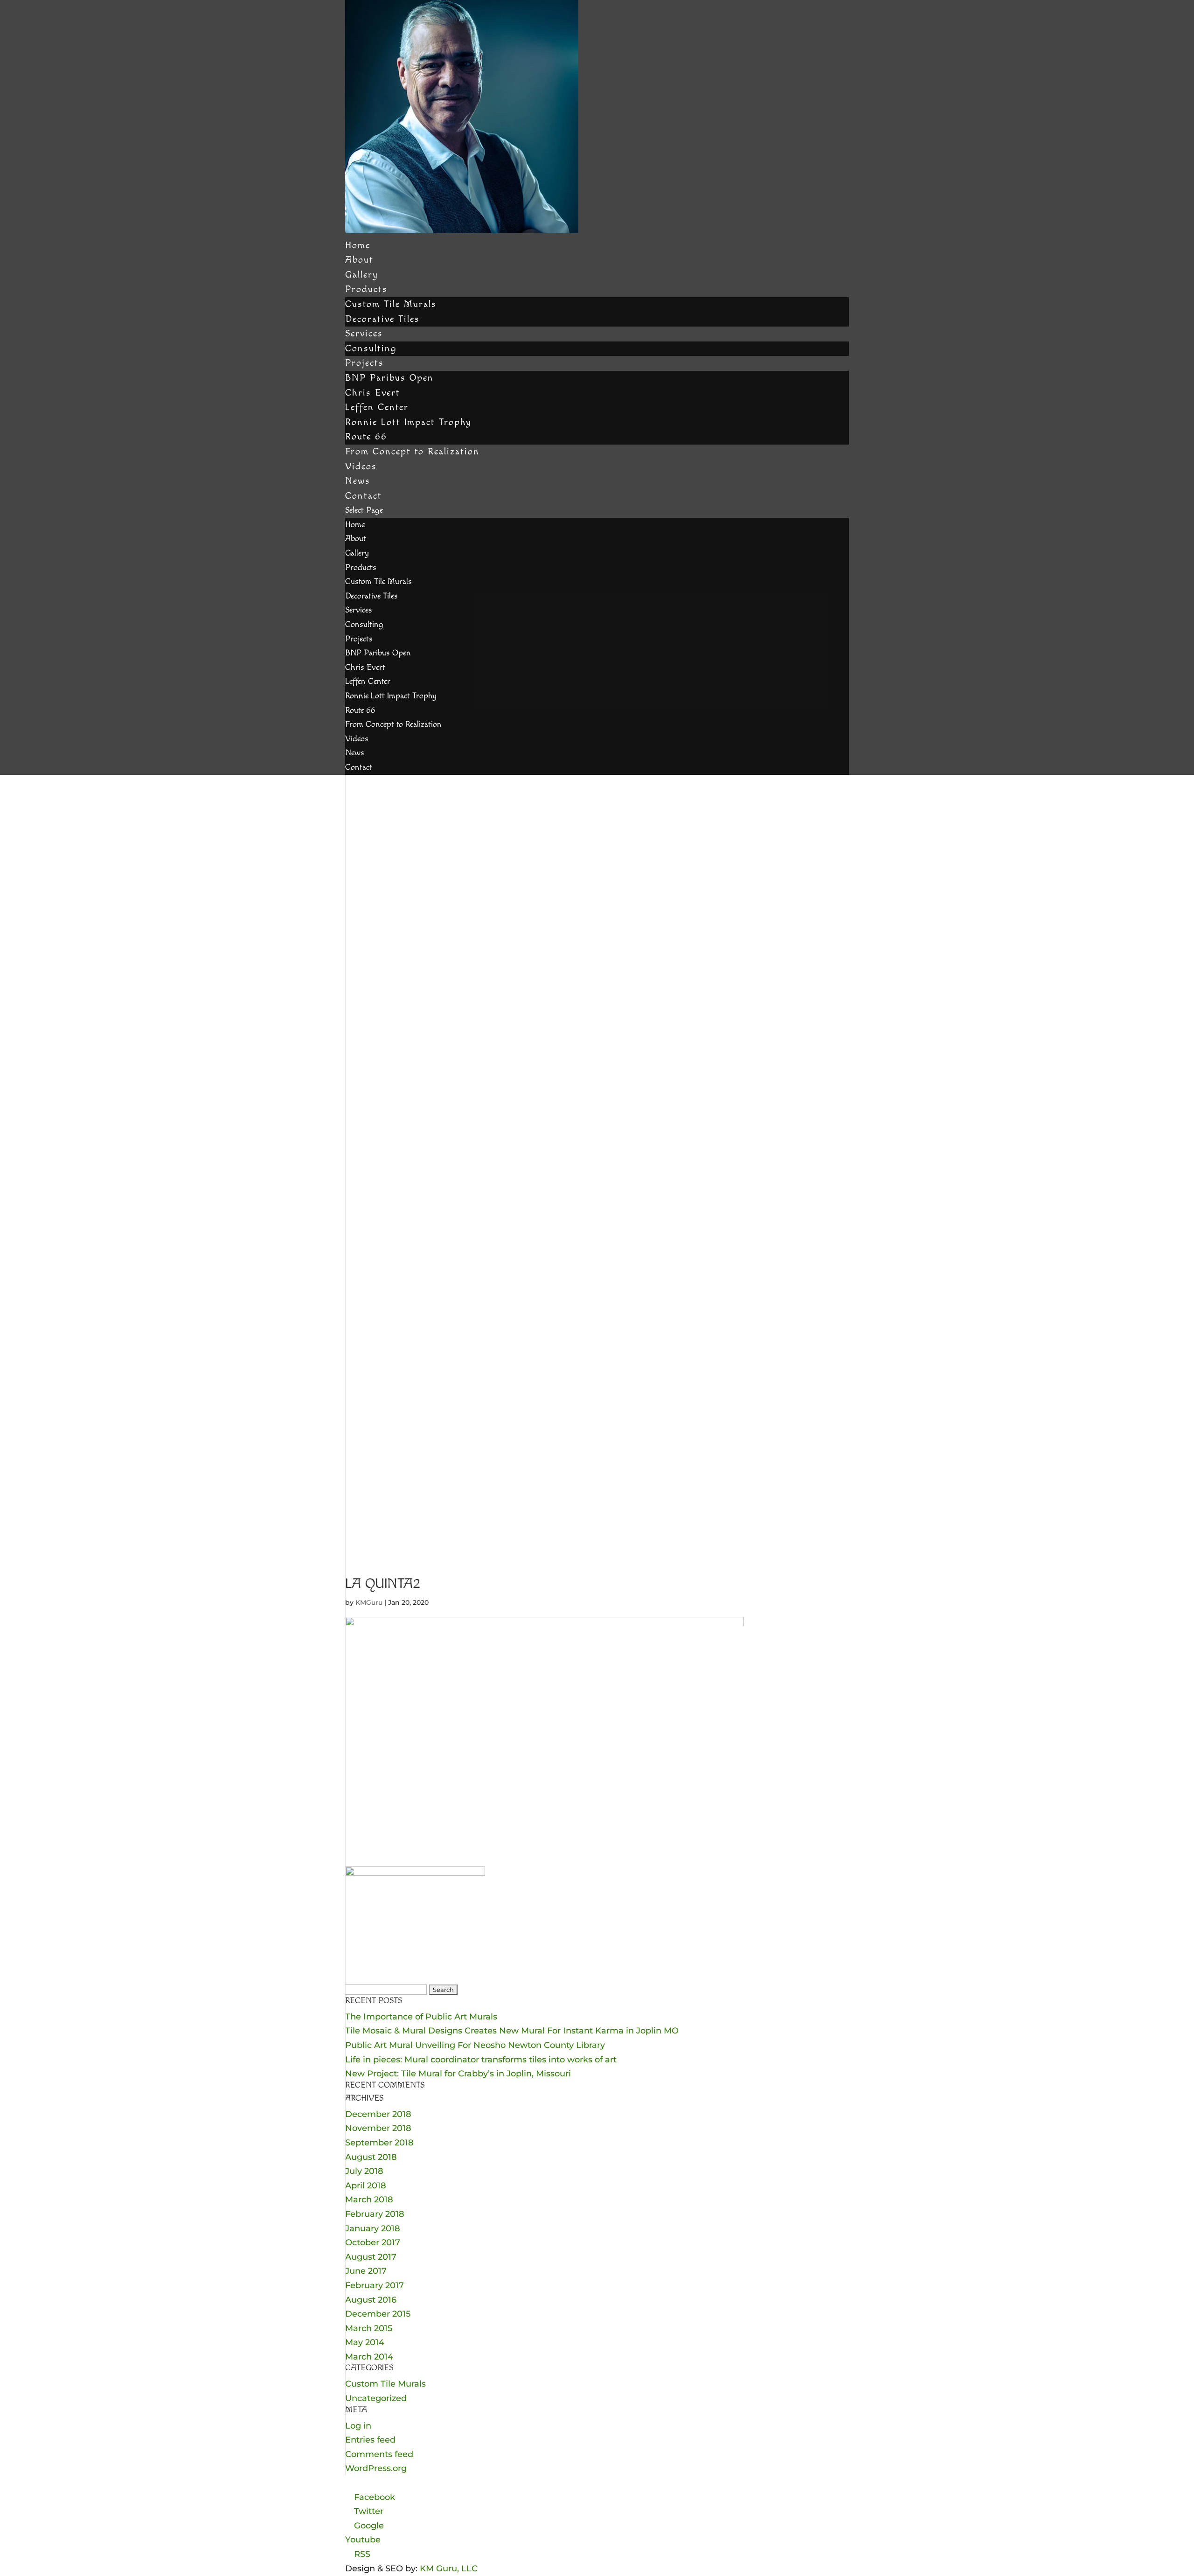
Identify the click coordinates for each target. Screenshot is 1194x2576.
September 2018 (379, 2143)
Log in (358, 2426)
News (358, 481)
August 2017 (371, 2257)
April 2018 (366, 2186)
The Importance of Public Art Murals (421, 2017)
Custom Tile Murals (391, 304)
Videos (361, 466)
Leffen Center (377, 407)
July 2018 (364, 2171)
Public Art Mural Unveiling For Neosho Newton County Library (475, 2045)
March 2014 (369, 2357)
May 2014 (365, 2342)
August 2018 (371, 2157)
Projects (364, 363)
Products (366, 289)
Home (358, 245)
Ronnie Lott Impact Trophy (408, 422)
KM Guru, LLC (449, 2569)
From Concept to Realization (412, 452)
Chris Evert (373, 393)
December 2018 (378, 2114)
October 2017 (373, 2242)
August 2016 (371, 2300)
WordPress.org (376, 2468)
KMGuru (369, 1602)
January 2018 (373, 2228)
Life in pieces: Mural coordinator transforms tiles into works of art (481, 2060)
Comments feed (379, 2454)
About (359, 260)
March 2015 (369, 2328)
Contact (364, 496)
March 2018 (369, 2200)
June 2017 (366, 2271)
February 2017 (375, 2285)
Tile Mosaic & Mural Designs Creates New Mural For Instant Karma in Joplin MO (512, 2031)
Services (364, 334)
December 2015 (378, 2314)
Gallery (362, 275)
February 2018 (375, 2214)
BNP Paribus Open (389, 378)
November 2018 (378, 2128)
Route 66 (366, 437)
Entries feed (370, 2440)
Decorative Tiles (382, 319)
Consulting (371, 348)
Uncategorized (376, 2398)
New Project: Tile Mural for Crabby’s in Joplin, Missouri (458, 2074)
